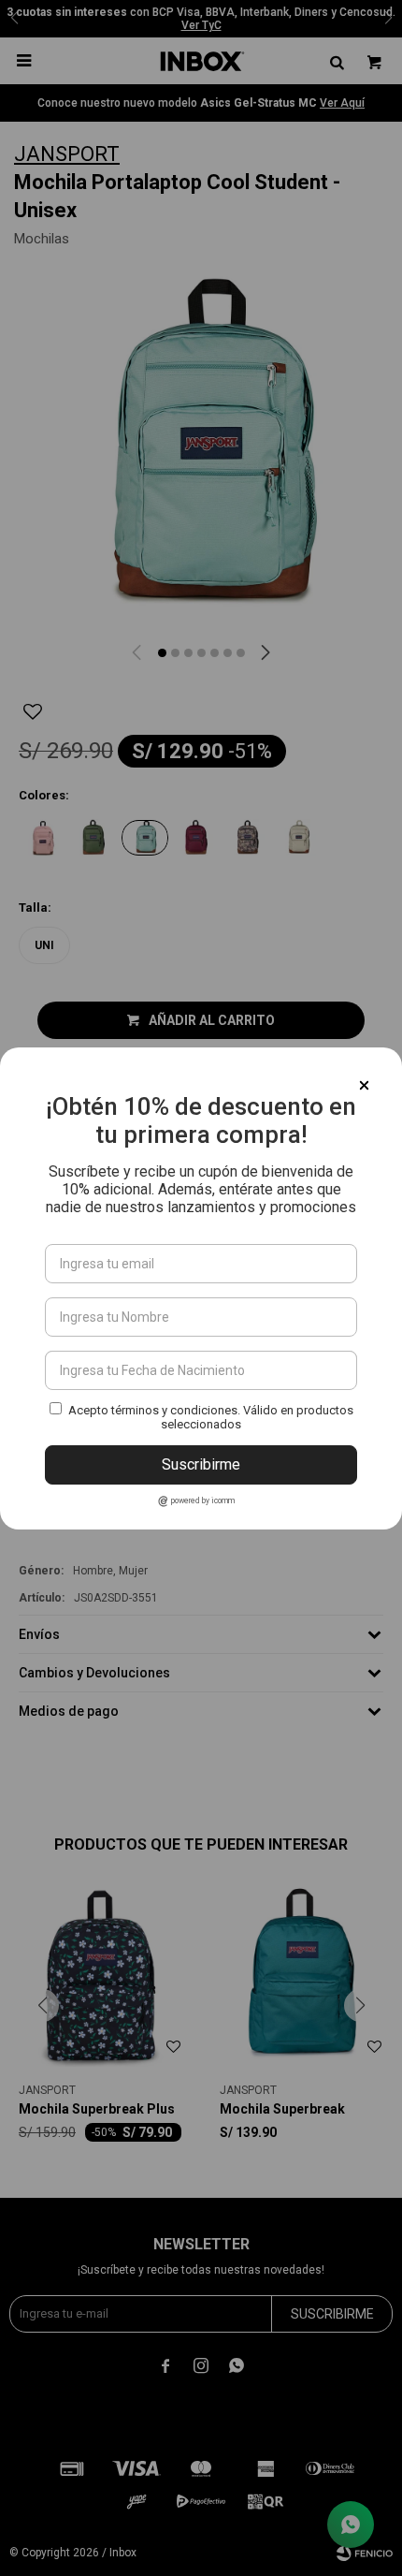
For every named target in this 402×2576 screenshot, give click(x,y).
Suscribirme (201, 1464)
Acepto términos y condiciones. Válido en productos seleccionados (211, 1417)
